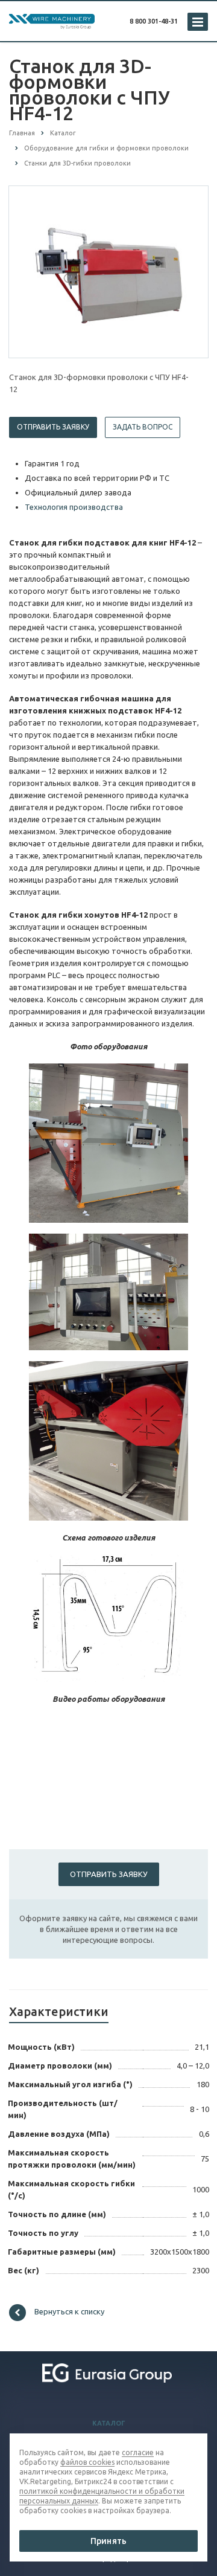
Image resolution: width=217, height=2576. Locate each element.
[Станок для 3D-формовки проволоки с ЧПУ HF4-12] (108, 271)
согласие (138, 2452)
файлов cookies (87, 2462)
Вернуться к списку (69, 2311)
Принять (108, 2541)
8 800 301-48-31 (154, 21)
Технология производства (74, 507)
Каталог (109, 2423)
